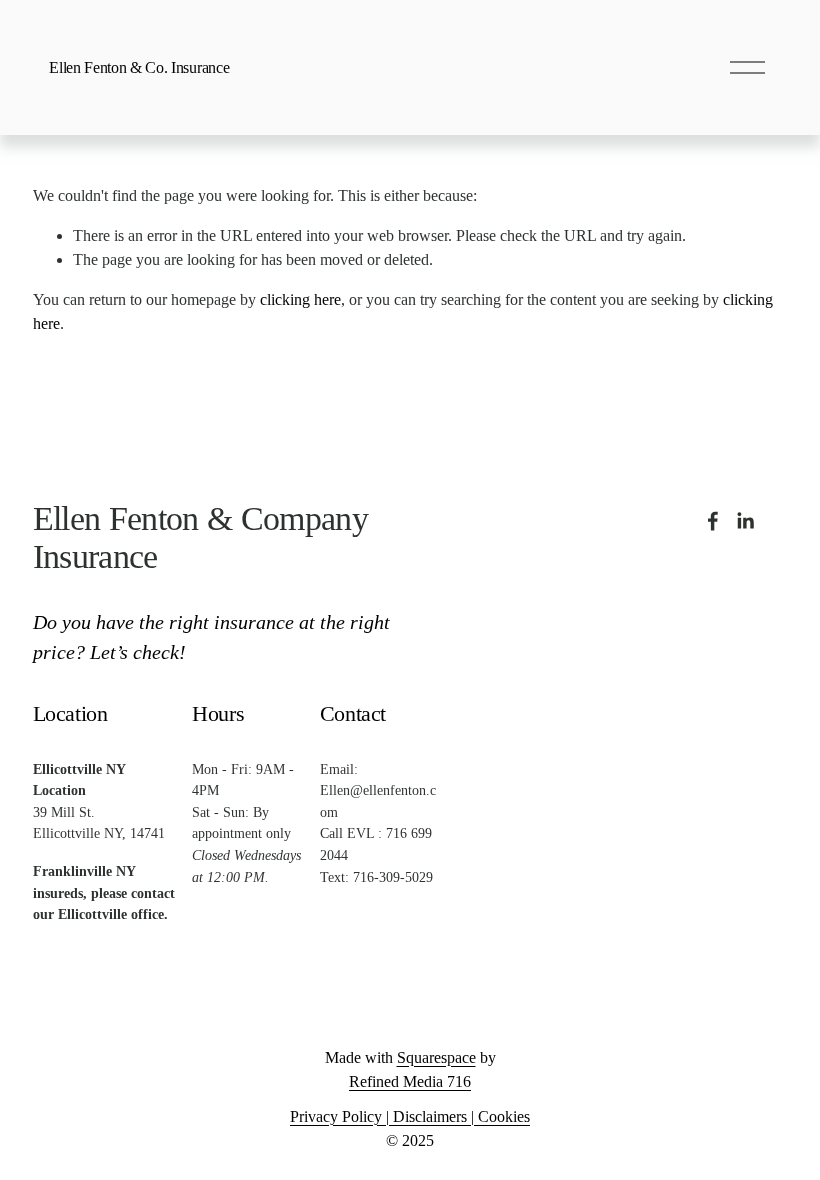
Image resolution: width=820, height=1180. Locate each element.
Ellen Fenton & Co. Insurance (139, 67)
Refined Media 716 (410, 1081)
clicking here (300, 299)
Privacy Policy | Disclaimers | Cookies (410, 1116)
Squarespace (436, 1057)
